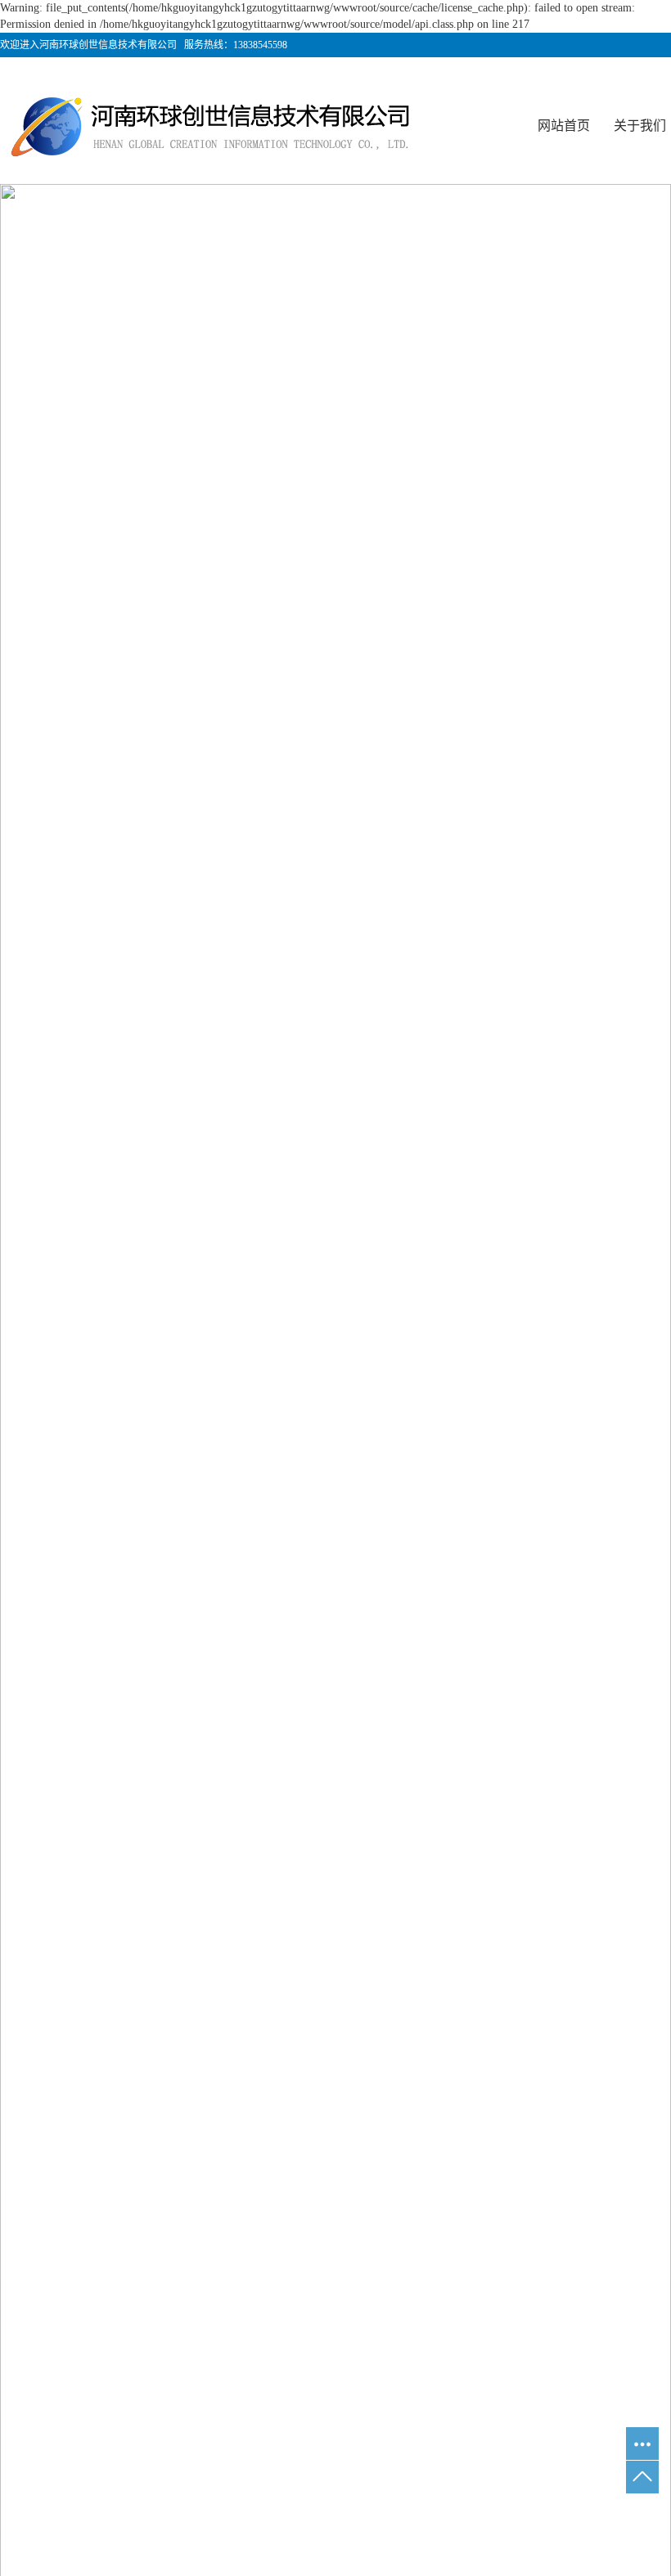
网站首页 (564, 126)
